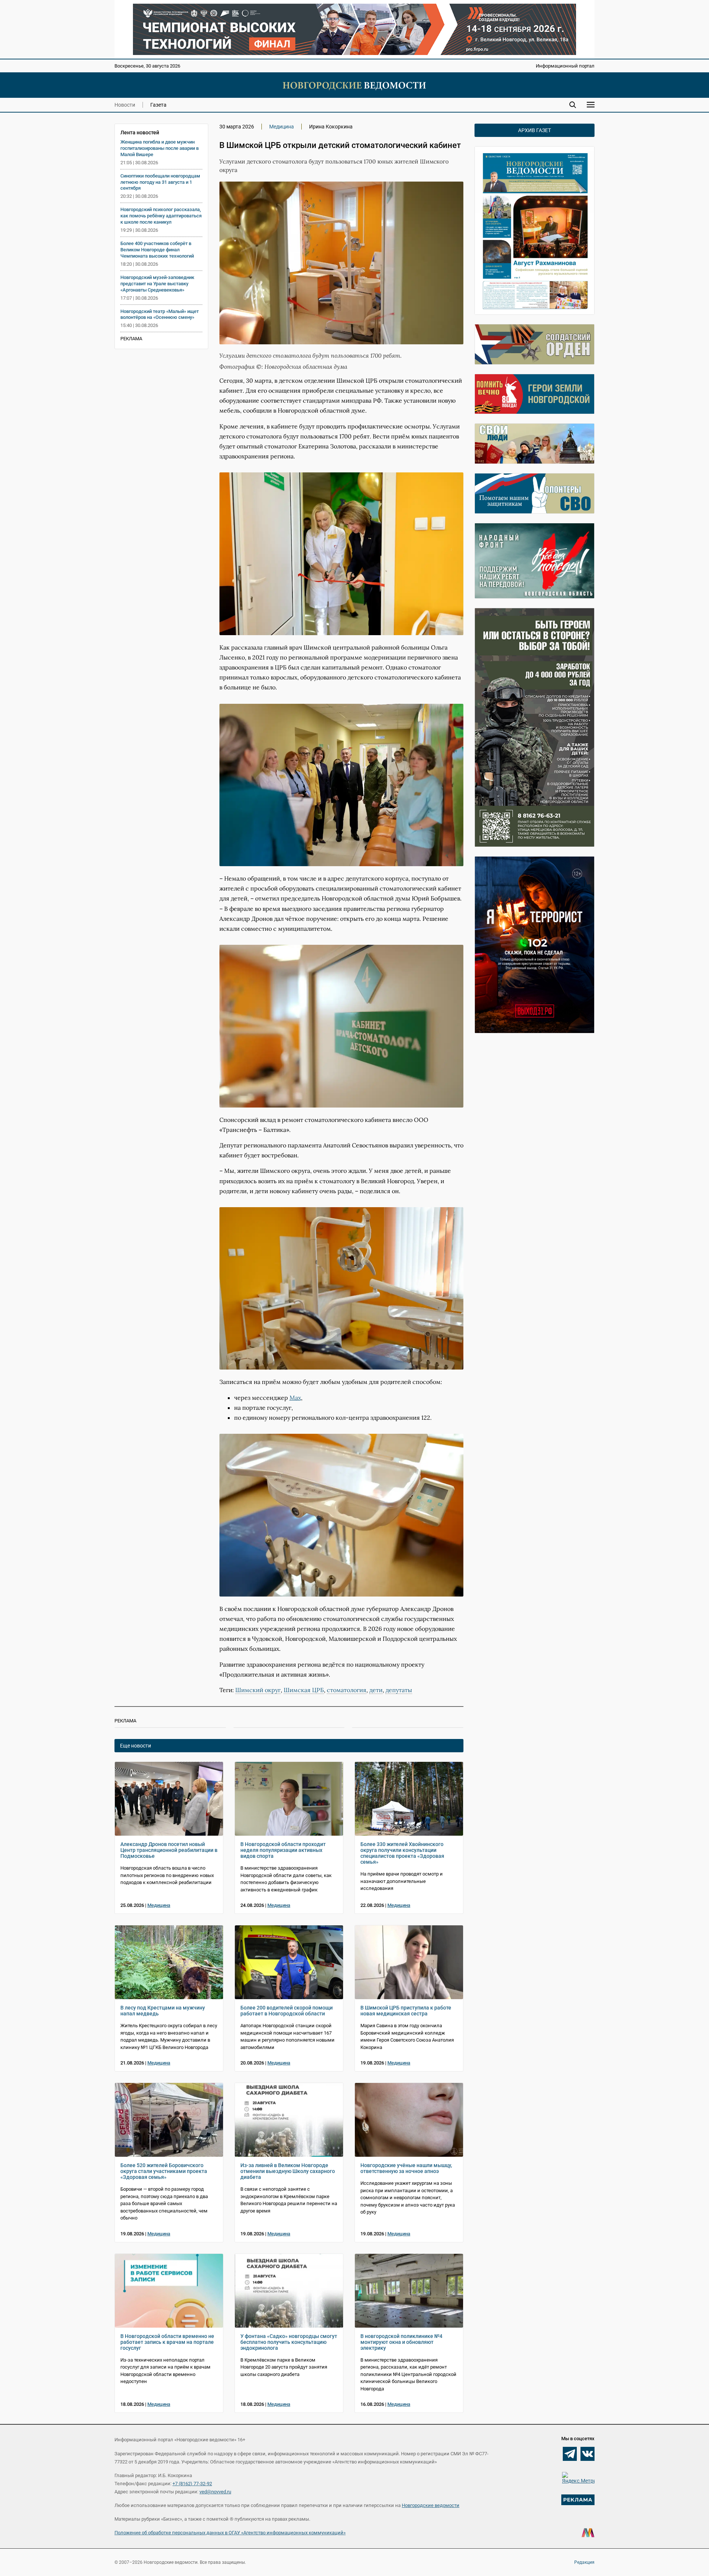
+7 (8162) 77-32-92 (192, 2484)
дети (376, 1690)
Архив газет (535, 130)
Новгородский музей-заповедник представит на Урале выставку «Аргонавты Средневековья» (157, 284)
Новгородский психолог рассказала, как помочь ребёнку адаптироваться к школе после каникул (161, 216)
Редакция (584, 2562)
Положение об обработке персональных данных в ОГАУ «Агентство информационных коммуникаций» (230, 2533)
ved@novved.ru (215, 2492)
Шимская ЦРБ (304, 1690)
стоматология (347, 1690)
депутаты (399, 1690)
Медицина (282, 127)
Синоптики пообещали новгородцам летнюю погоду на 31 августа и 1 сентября (160, 182)
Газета (158, 105)
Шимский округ (258, 1690)
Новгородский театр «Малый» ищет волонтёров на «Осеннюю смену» (160, 314)
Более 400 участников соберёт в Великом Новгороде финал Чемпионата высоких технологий (157, 250)
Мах (295, 1398)
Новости (125, 105)
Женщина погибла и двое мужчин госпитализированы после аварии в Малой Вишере (160, 148)
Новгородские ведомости (431, 2505)
